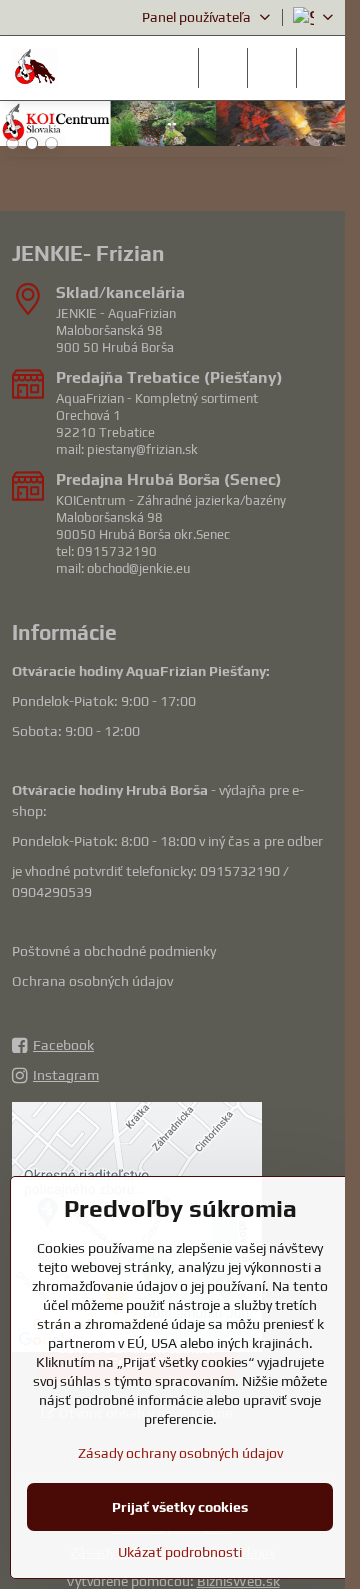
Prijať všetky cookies (180, 1507)
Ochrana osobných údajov (92, 981)
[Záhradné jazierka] (172, 126)
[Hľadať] (223, 68)
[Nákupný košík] (272, 68)
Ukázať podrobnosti (180, 1552)
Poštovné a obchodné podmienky (114, 951)
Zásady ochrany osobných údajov (180, 1453)
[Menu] (321, 68)
